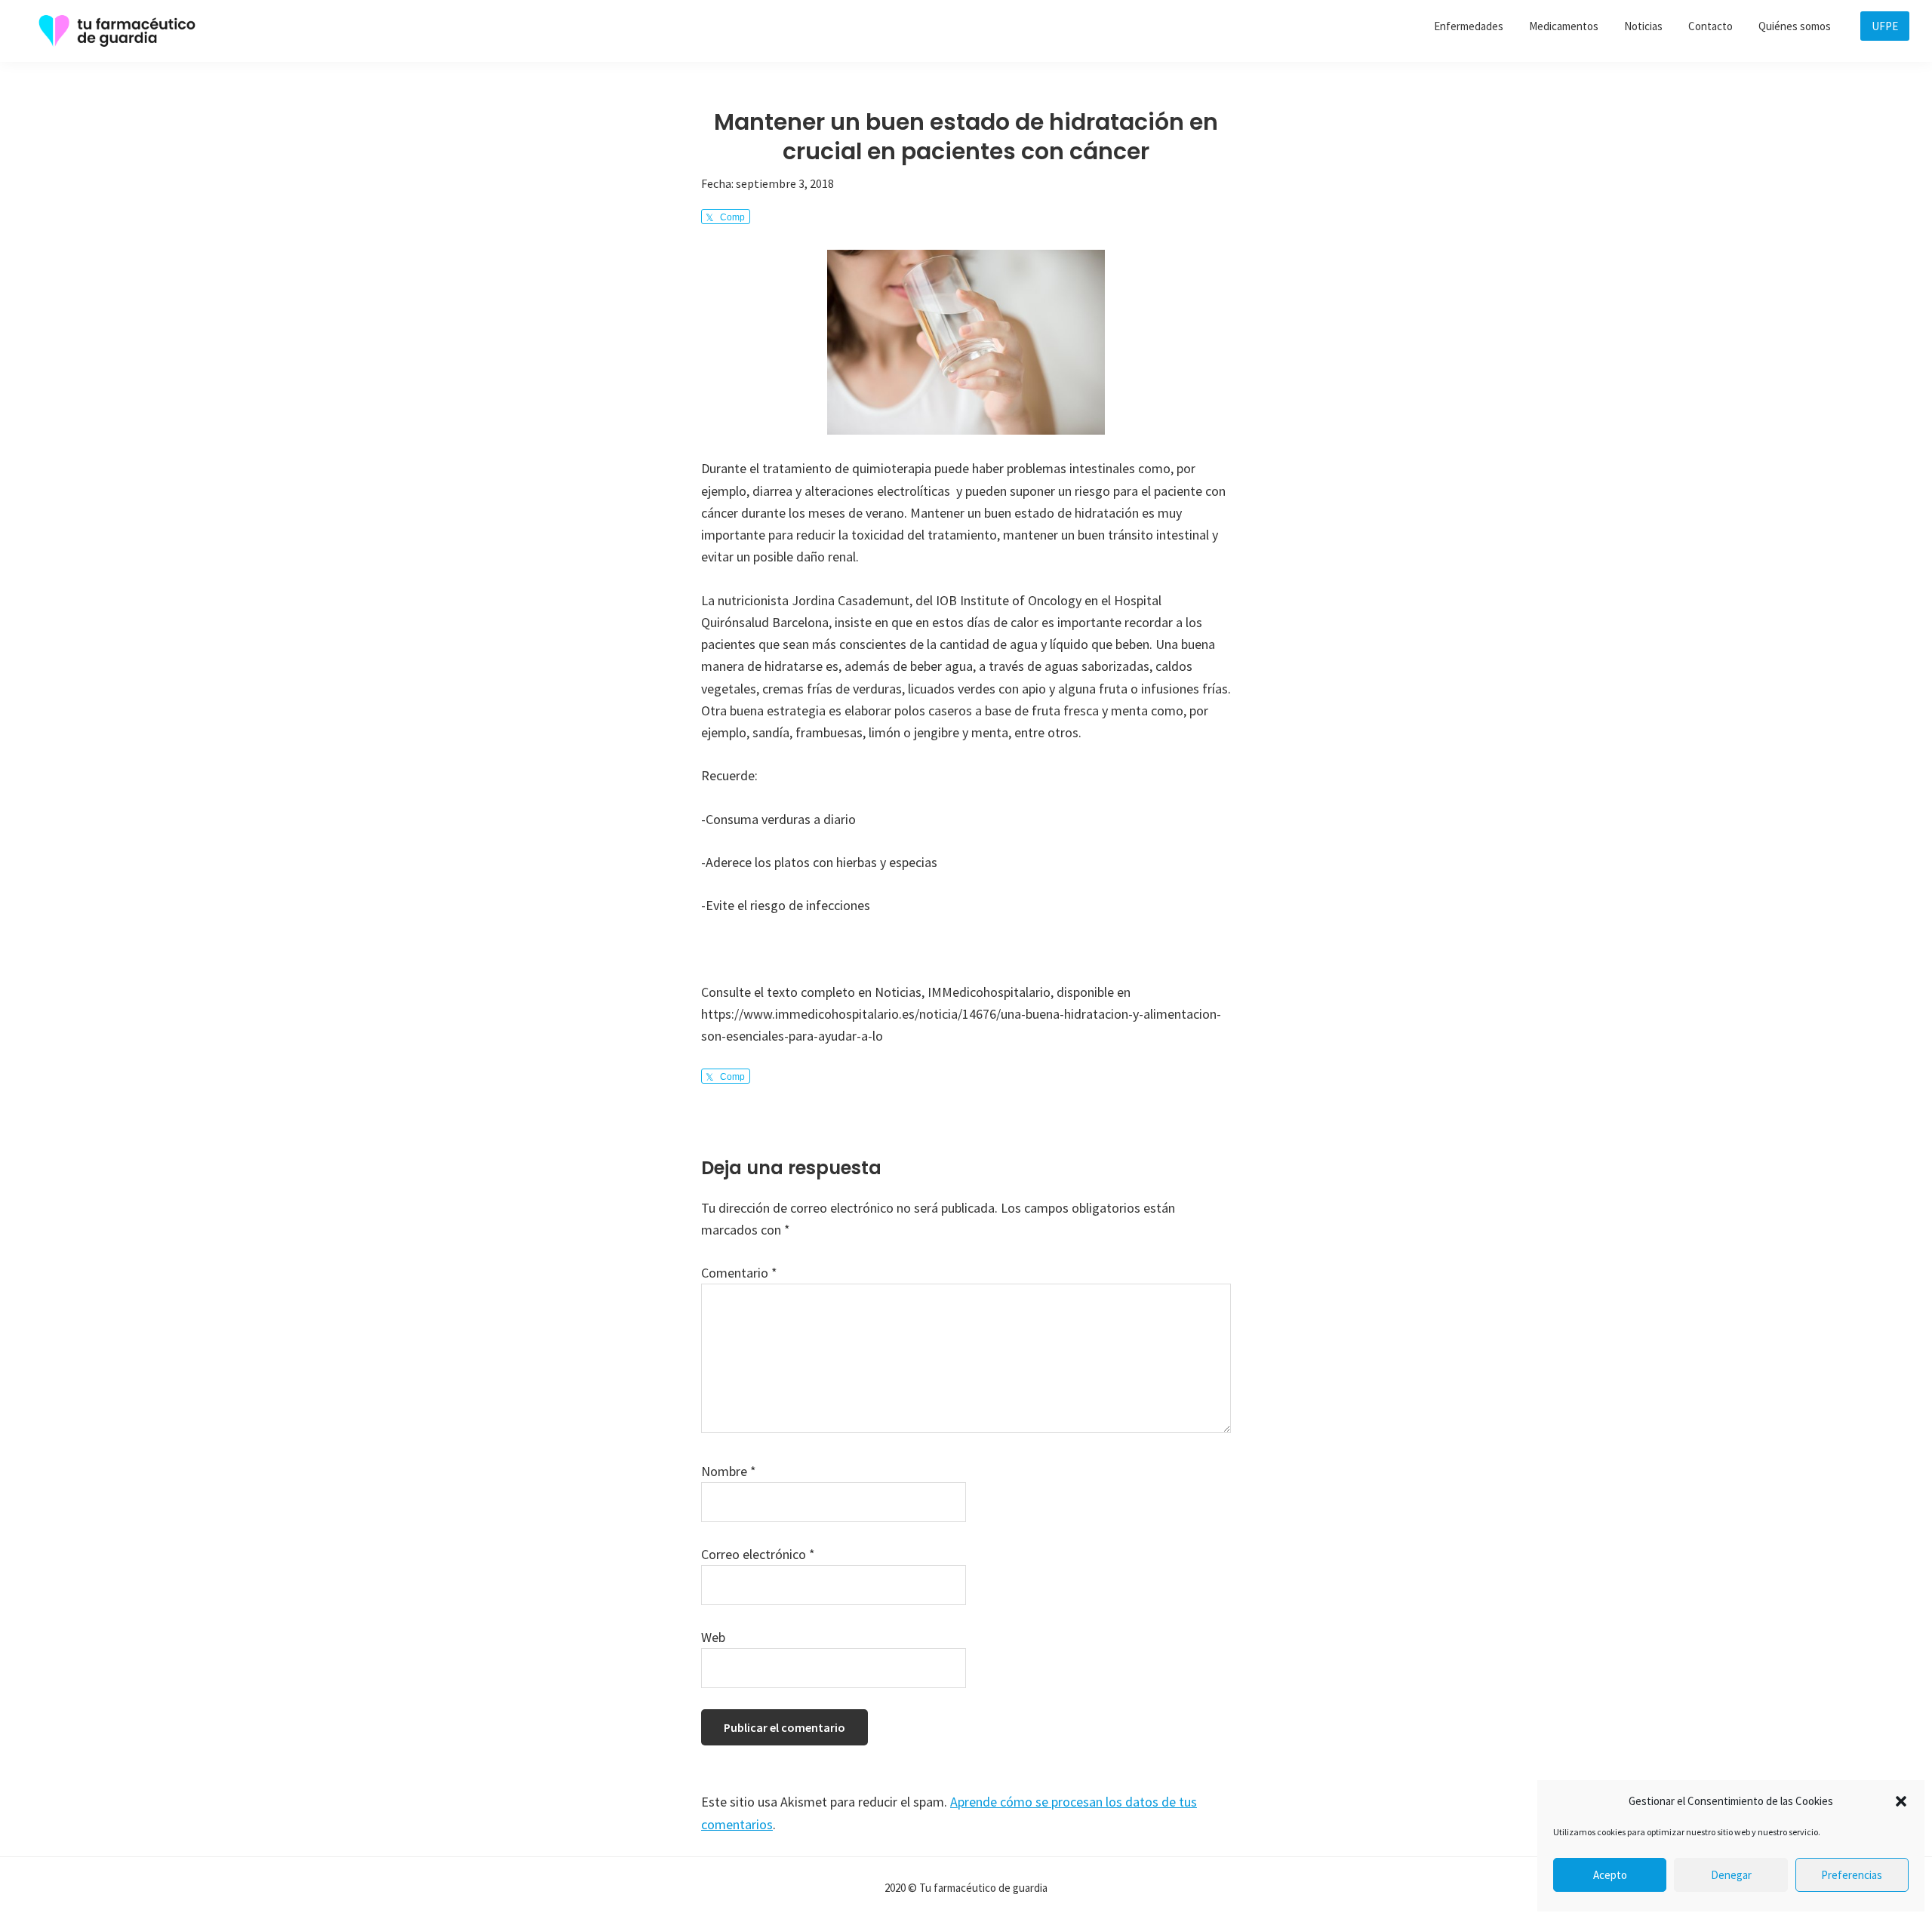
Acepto (1610, 1875)
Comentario (739, 1273)
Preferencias (1852, 1875)
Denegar (1731, 1875)
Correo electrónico (758, 1554)
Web (713, 1637)
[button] (1901, 1801)
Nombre (729, 1471)
